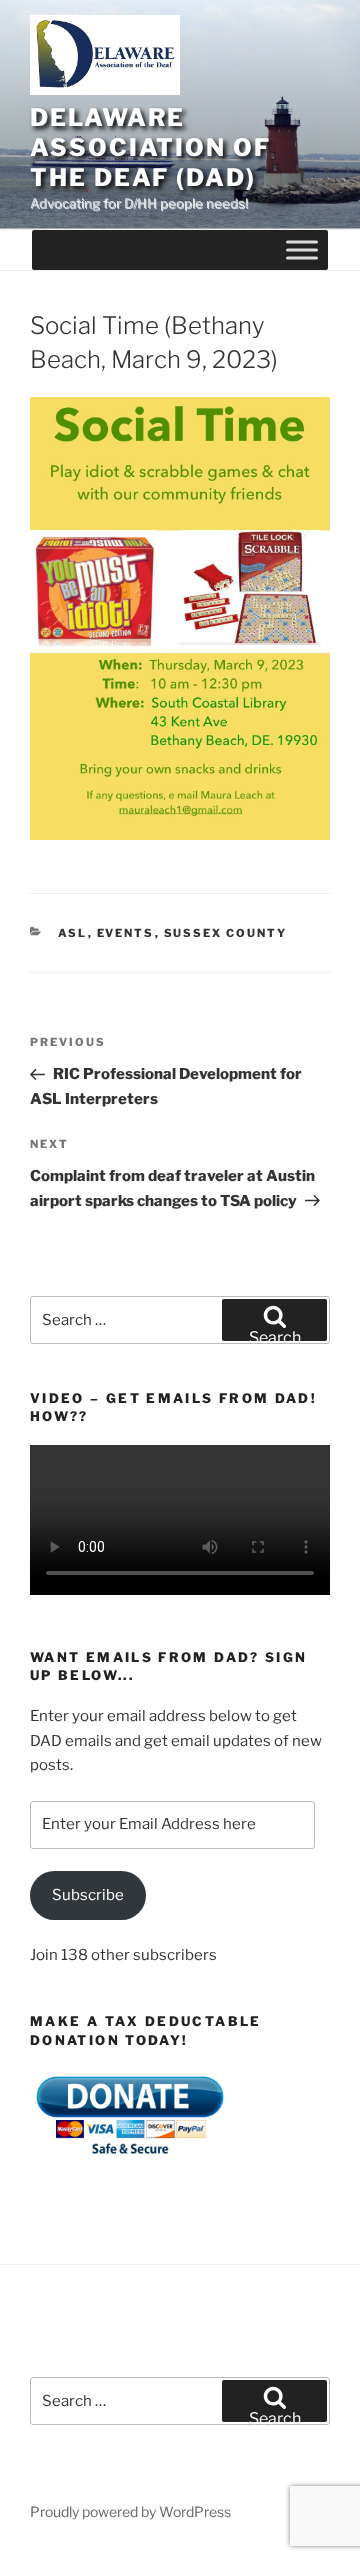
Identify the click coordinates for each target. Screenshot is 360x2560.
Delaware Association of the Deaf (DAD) (150, 147)
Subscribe (88, 1895)
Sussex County (226, 933)
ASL (73, 933)
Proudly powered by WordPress (130, 2511)
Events (126, 933)
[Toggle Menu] (302, 250)
